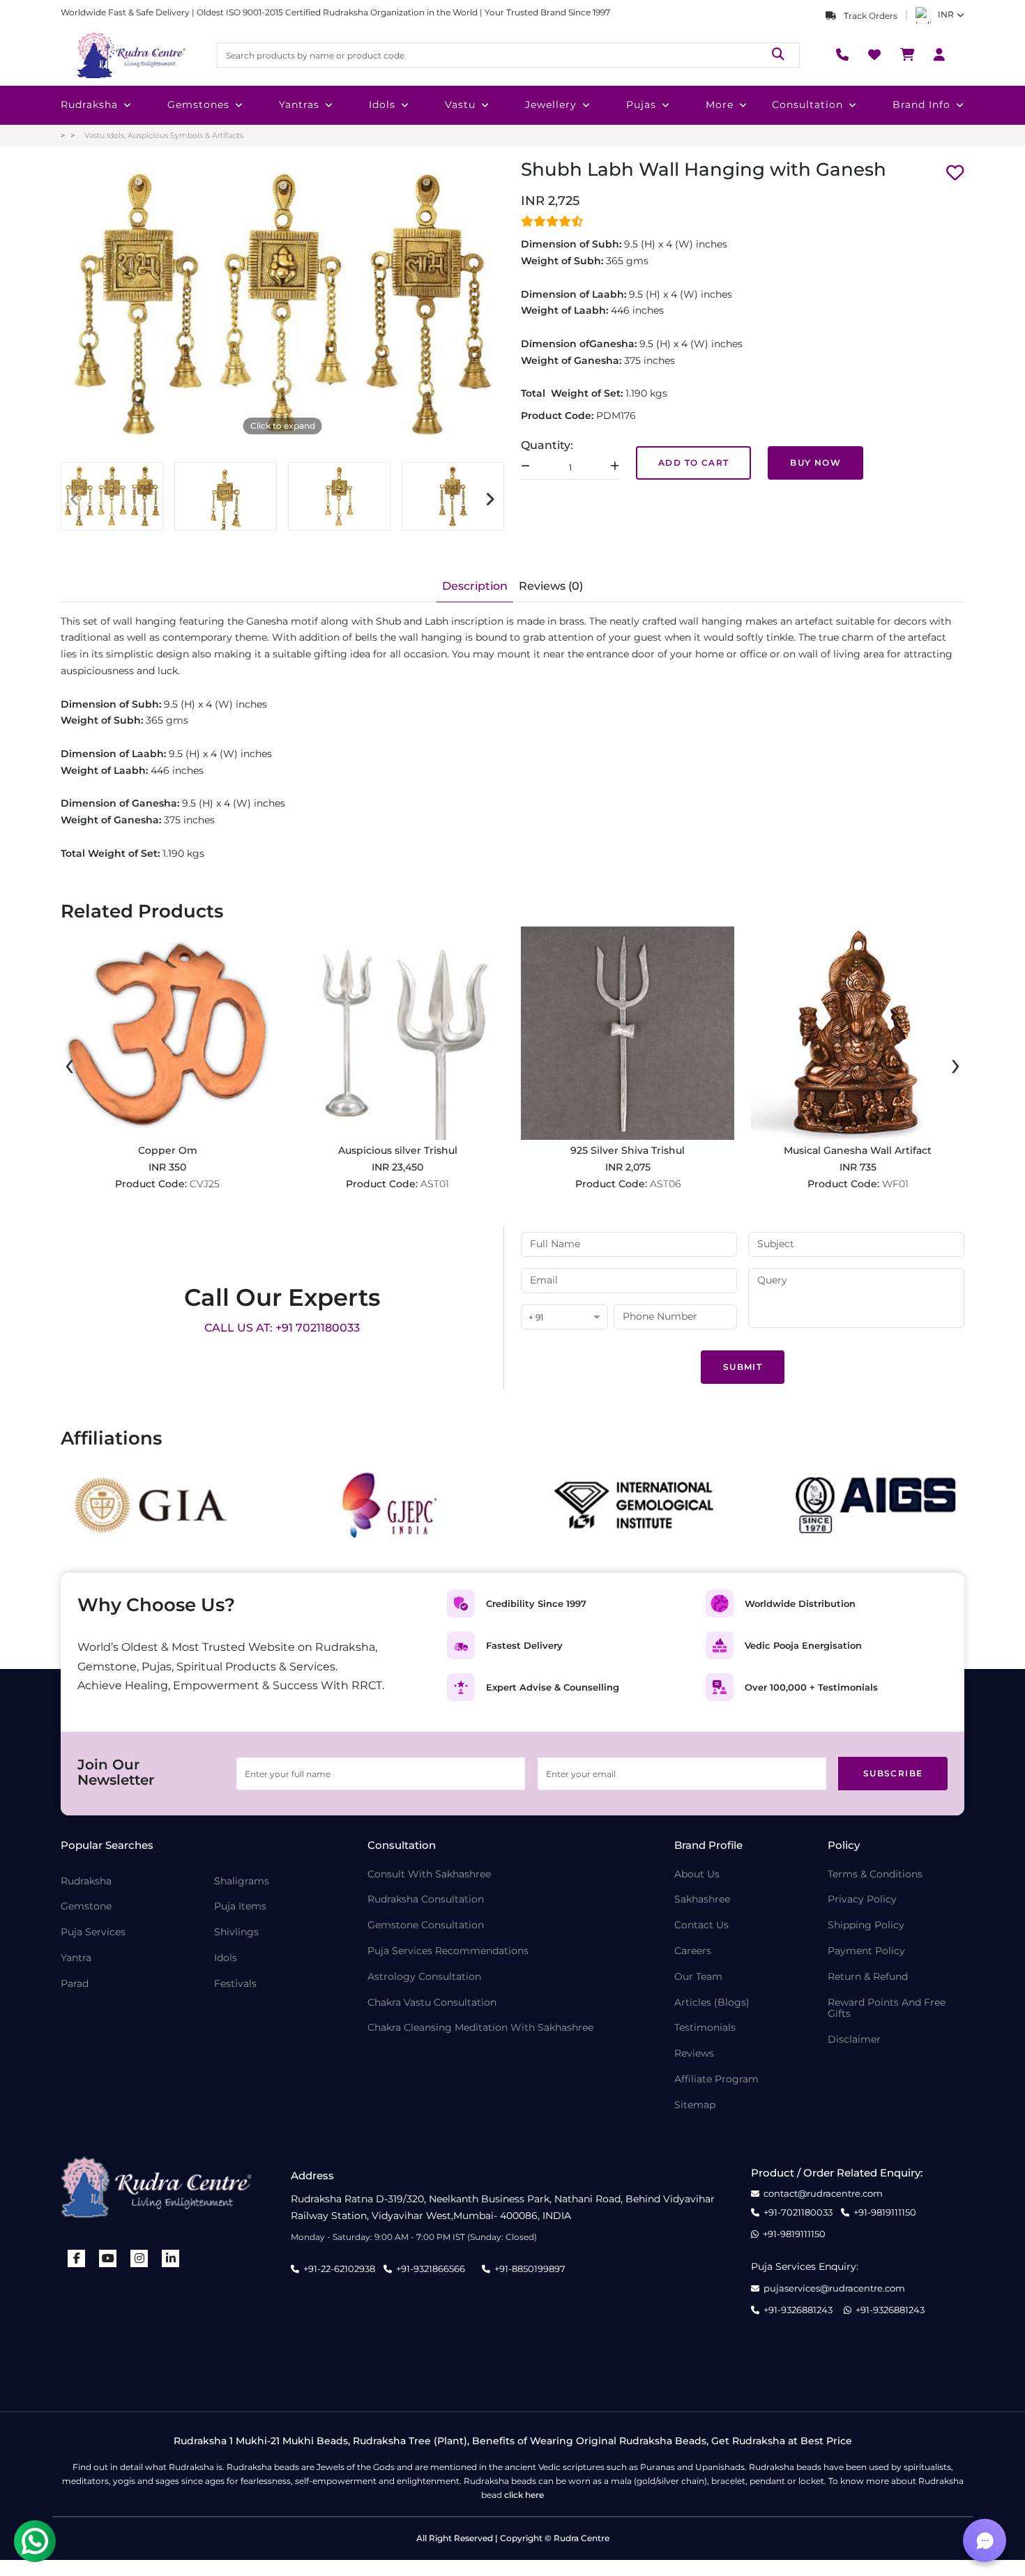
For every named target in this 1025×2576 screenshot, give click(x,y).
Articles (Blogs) (712, 2003)
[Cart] (907, 55)
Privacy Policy (862, 1899)
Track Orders (870, 16)
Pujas (641, 105)
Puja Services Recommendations (448, 1951)
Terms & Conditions (875, 1874)
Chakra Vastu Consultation (432, 2003)
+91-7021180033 (798, 2212)
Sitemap (695, 2105)
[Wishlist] (874, 55)
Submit (743, 1367)
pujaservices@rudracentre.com (834, 2288)
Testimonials (705, 2028)
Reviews (694, 2053)
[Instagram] (139, 2258)
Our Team (698, 1977)
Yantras (299, 105)
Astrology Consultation (424, 1977)
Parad (75, 1984)
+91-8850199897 (530, 2269)
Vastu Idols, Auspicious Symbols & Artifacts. (164, 135)
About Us (697, 1874)
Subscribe (893, 1773)
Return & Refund (868, 1977)
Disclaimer (854, 2040)
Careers (693, 1951)
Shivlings (236, 1932)
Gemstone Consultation (426, 1925)
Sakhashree (702, 1899)
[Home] (130, 55)
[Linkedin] (171, 2258)
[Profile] (939, 55)
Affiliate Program (716, 2079)
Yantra (76, 1958)
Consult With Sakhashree (429, 1874)
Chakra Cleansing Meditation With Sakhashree (480, 2028)
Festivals (235, 1984)
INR (946, 14)
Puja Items (240, 1906)
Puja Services (93, 1932)
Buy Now (815, 463)
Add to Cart (693, 463)
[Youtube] (108, 2258)
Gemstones (198, 105)
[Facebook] (77, 2258)
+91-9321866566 (431, 2269)
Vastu (460, 105)
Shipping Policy (866, 1925)
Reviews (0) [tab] (551, 586)
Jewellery (551, 105)
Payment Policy (866, 1951)
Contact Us (701, 1925)
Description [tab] (475, 586)
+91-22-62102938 (339, 2269)
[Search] (778, 55)
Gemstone (86, 1906)
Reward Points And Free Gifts (887, 2009)
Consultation (807, 105)
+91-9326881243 (798, 2310)
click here (524, 2495)
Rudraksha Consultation (426, 1899)
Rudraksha (89, 105)
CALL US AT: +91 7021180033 (282, 1328)
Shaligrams (242, 1881)
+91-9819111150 (885, 2212)
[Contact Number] (842, 55)
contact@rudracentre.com (823, 2194)
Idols (382, 105)
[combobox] (564, 1318)
